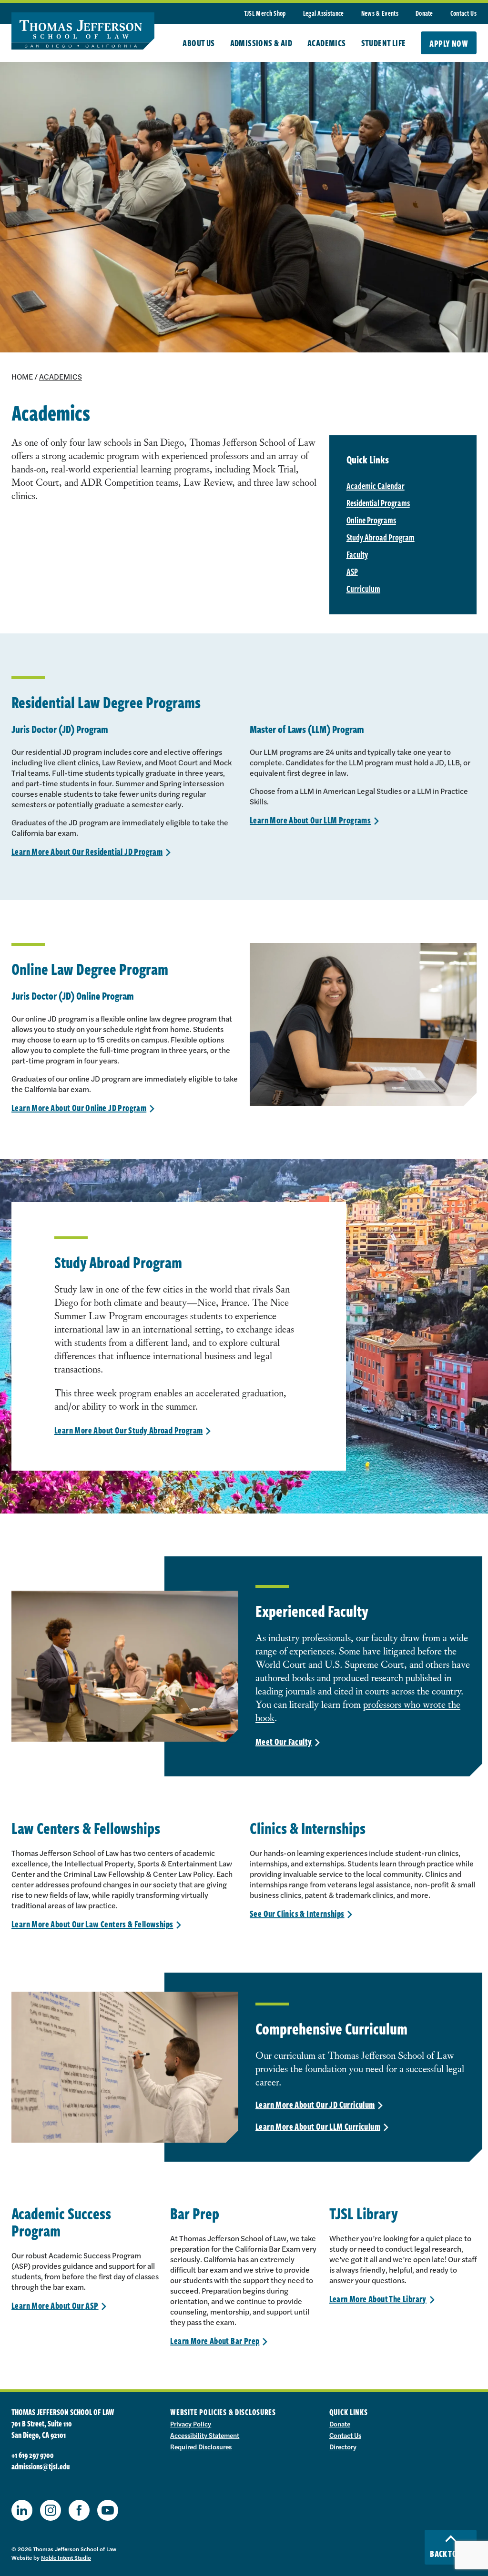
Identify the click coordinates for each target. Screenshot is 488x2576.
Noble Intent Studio (66, 2557)
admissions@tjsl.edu (41, 2466)
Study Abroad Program (381, 537)
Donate (424, 13)
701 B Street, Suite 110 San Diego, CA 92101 (42, 2429)
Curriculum (363, 589)
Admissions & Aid (261, 43)
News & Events (380, 13)
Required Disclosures (201, 2446)
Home (22, 376)
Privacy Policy (191, 2424)
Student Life (384, 43)
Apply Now (449, 43)
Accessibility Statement (205, 2435)
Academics (327, 43)
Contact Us (463, 13)
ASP (352, 571)
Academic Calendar (376, 486)
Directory (343, 2446)
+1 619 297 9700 (33, 2455)
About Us (198, 43)
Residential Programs (378, 503)
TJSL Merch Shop (265, 13)
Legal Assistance (324, 13)
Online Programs (371, 520)
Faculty (357, 554)
